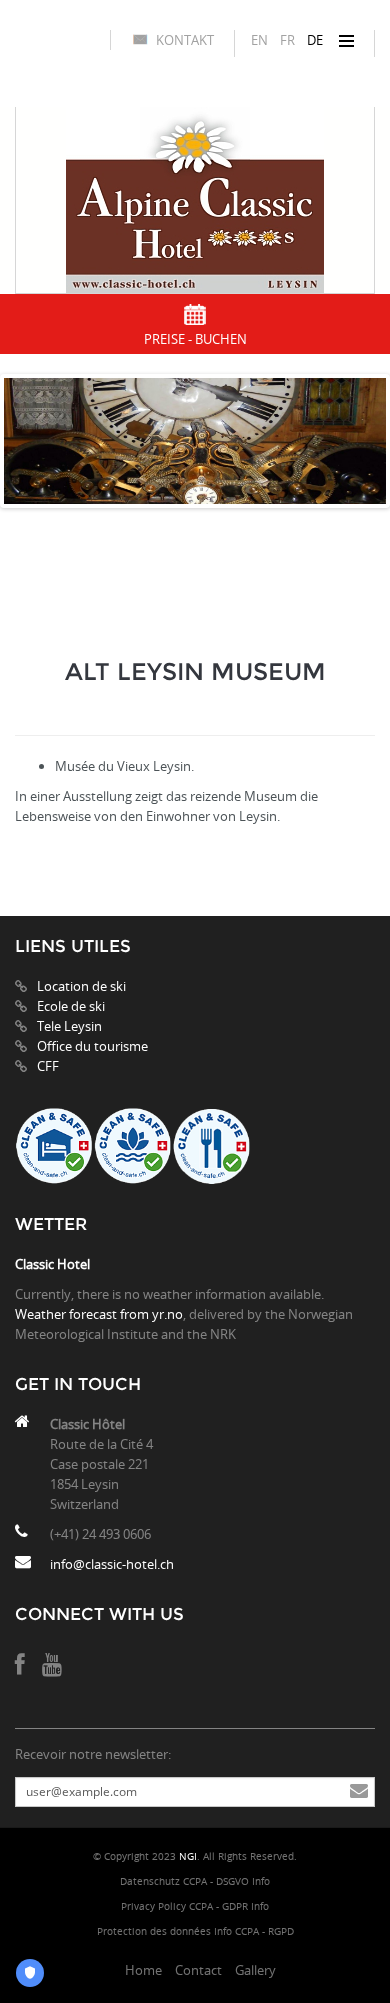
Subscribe (359, 1792)
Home (143, 1970)
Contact (198, 1970)
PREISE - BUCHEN (195, 339)
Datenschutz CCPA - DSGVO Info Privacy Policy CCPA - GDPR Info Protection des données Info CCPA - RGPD (195, 1906)
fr (287, 40)
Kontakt (185, 40)
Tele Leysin (69, 1026)
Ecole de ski (71, 1006)
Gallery (255, 1970)
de (315, 40)
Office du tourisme (92, 1046)
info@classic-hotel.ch (112, 1564)
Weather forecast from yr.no (99, 1314)
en (259, 40)
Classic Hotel (52, 1264)
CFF (48, 1066)
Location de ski (81, 986)
